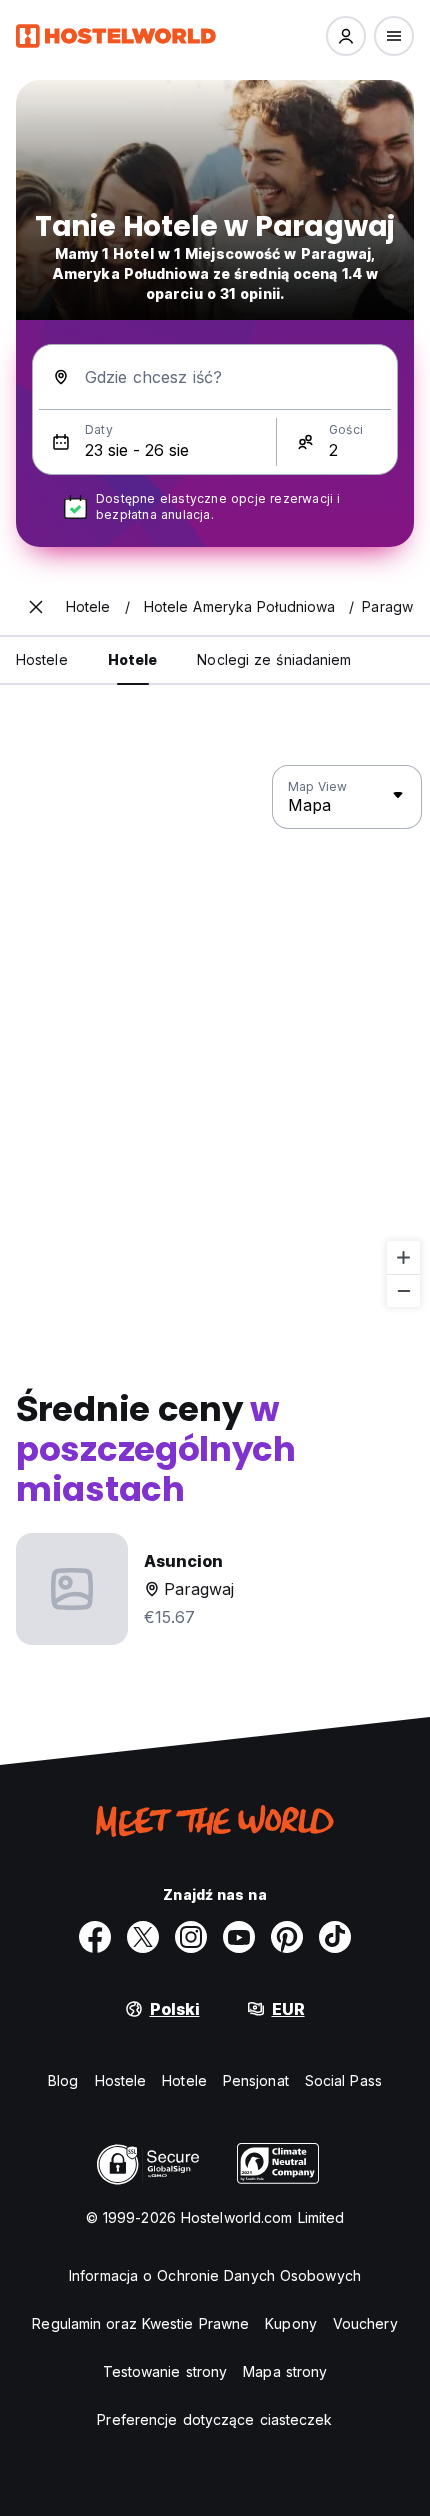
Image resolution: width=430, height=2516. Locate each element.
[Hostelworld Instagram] (191, 1937)
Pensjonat (256, 2080)
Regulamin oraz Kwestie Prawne (140, 2323)
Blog (63, 2080)
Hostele (121, 2080)
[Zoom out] (403, 1290)
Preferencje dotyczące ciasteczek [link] (214, 2419)
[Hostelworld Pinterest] (287, 1937)
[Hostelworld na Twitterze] (143, 1937)
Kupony (291, 2323)
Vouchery (365, 2323)
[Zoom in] (403, 1257)
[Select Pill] (346, 36)
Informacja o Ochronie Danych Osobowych (215, 2275)
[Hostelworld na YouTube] (239, 1937)
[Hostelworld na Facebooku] (95, 1937)
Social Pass (343, 2080)
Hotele (184, 2080)
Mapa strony (285, 2371)
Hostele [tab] (42, 659)
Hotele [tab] (133, 659)
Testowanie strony (165, 2371)
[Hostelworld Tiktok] (335, 1937)
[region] (215, 1037)
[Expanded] (36, 607)
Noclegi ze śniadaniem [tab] (274, 659)
